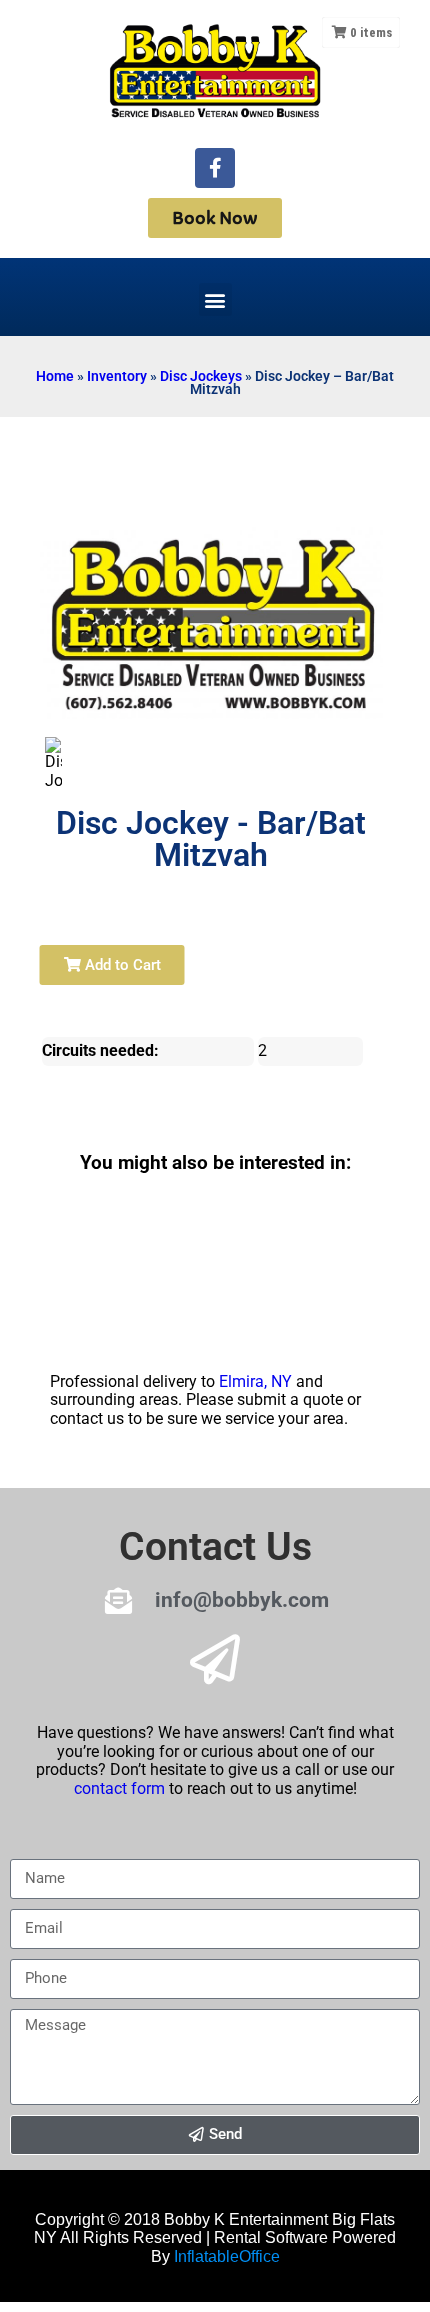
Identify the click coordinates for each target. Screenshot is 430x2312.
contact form (119, 1788)
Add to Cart (121, 965)
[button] (215, 299)
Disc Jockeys (201, 376)
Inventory (117, 376)
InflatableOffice (227, 2256)
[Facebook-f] (215, 168)
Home (55, 376)
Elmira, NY (255, 1381)
